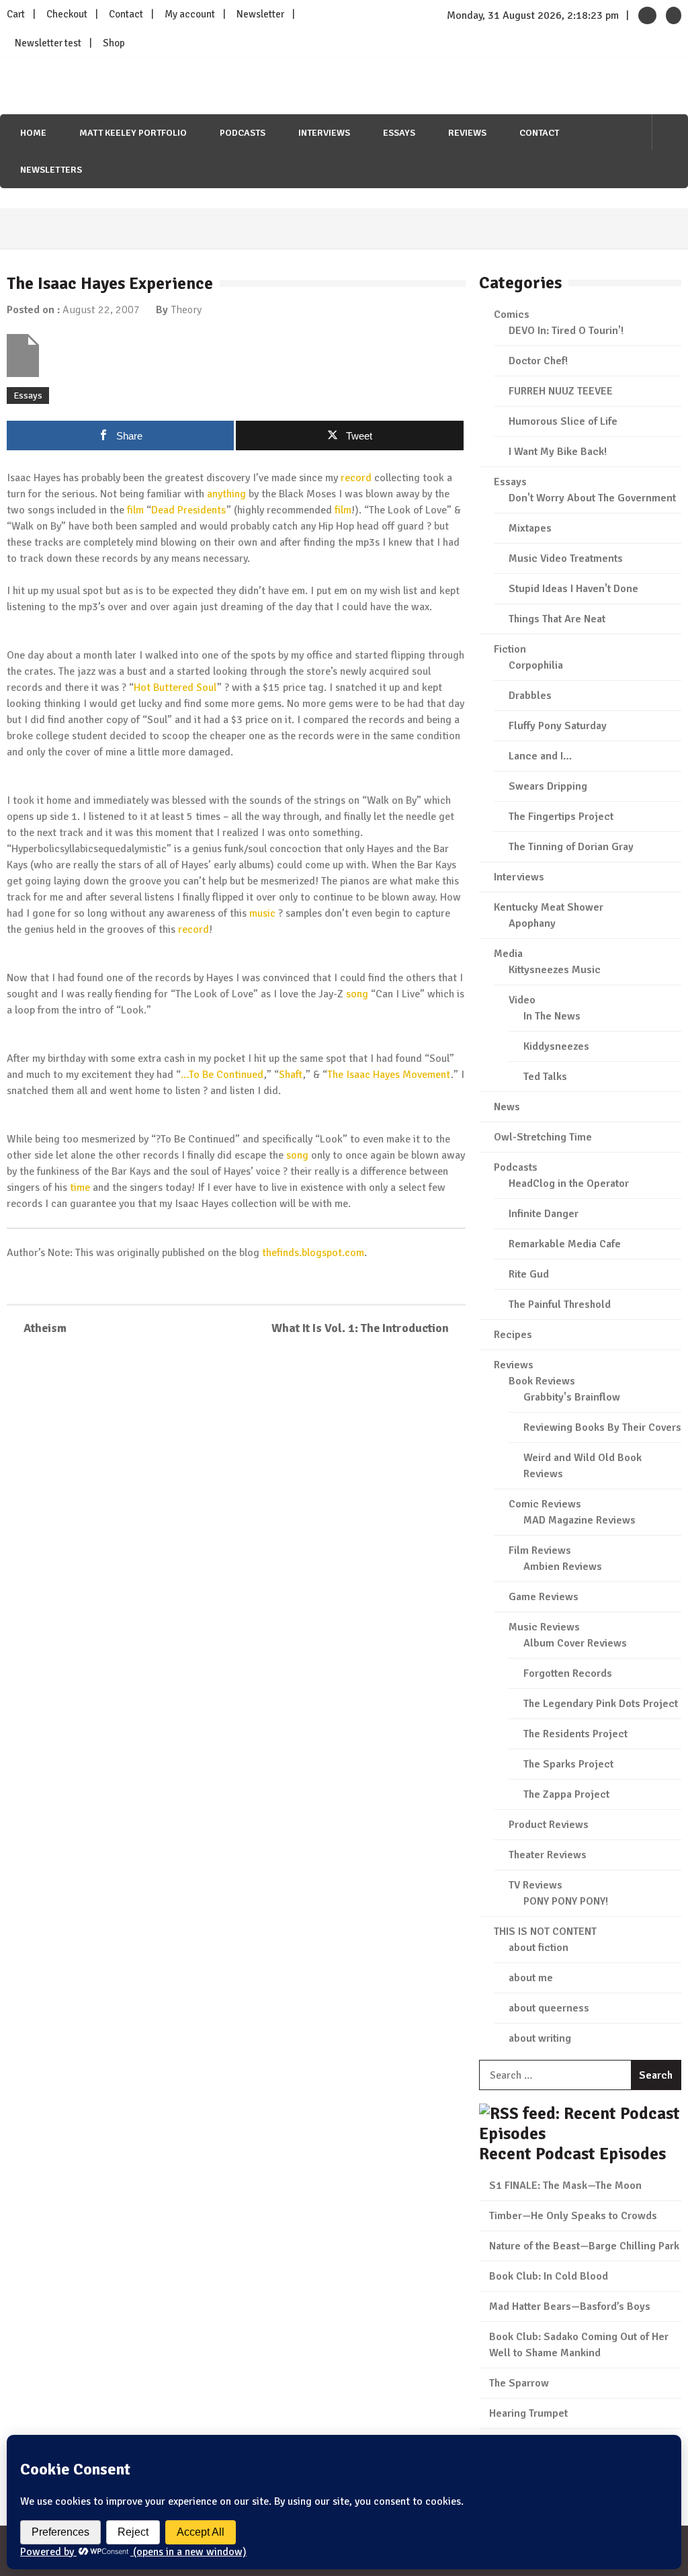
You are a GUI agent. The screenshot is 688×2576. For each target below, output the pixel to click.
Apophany (532, 923)
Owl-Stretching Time (543, 1137)
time (80, 1188)
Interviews (324, 133)
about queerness (549, 2008)
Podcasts (243, 133)
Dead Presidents (188, 510)
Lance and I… (540, 756)
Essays (399, 133)
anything (226, 494)
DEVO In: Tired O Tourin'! (566, 331)
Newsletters (51, 170)
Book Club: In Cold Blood (549, 2276)
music (262, 913)
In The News (552, 1016)
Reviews (467, 133)
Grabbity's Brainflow (572, 1397)
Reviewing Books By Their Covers (602, 1427)
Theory (186, 310)
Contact (126, 14)
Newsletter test (48, 43)
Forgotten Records (568, 1673)
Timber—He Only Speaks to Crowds (573, 2216)
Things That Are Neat (557, 619)
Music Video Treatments (566, 558)
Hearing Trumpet (528, 2413)
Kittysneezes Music (555, 970)
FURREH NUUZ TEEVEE (561, 391)
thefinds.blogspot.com (313, 1253)
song (357, 994)
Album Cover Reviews (575, 1643)
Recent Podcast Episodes (572, 2154)
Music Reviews (544, 1627)
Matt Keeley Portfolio (133, 133)
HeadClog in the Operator (569, 1183)
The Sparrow (519, 2383)
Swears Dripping (548, 786)
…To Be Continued (222, 1075)
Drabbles (530, 696)
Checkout (67, 14)
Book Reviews (542, 1381)
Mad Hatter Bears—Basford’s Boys (570, 2307)
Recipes (513, 1335)
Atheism (45, 1328)
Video (522, 1000)
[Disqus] (236, 1542)
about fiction (539, 1948)
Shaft (291, 1075)
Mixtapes (530, 528)
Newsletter (260, 14)
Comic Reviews (545, 1504)
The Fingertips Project (561, 817)
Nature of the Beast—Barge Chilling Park (584, 2246)
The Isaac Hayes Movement (389, 1075)
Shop (114, 43)
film (135, 510)
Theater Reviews (548, 1855)
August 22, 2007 (101, 310)
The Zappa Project (566, 1794)
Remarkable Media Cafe (565, 1244)
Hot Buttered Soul (175, 688)
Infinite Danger (544, 1214)
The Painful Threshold (560, 1304)
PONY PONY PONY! (566, 1901)
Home (33, 133)
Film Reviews (540, 1550)
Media (508, 954)
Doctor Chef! (538, 361)
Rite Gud (529, 1274)
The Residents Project (575, 1734)
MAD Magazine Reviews (579, 1520)
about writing (540, 2038)
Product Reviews (549, 1825)
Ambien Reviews (563, 1567)
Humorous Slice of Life (563, 421)
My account (190, 14)
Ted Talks (545, 1077)
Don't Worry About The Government (592, 498)
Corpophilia (536, 665)
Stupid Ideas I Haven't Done (573, 589)
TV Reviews (535, 1885)
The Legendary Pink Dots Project (601, 1704)
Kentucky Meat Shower (549, 907)
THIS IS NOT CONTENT (545, 1931)
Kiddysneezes (556, 1046)
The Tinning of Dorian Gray (571, 847)
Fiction (510, 649)
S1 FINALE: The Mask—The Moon (565, 2186)
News (507, 1107)
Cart (16, 14)
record (356, 478)
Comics (512, 315)
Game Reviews (544, 1597)
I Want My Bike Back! (558, 452)
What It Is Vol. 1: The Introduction (360, 1328)
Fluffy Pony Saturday (558, 726)
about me (531, 1978)
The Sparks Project (568, 1764)
